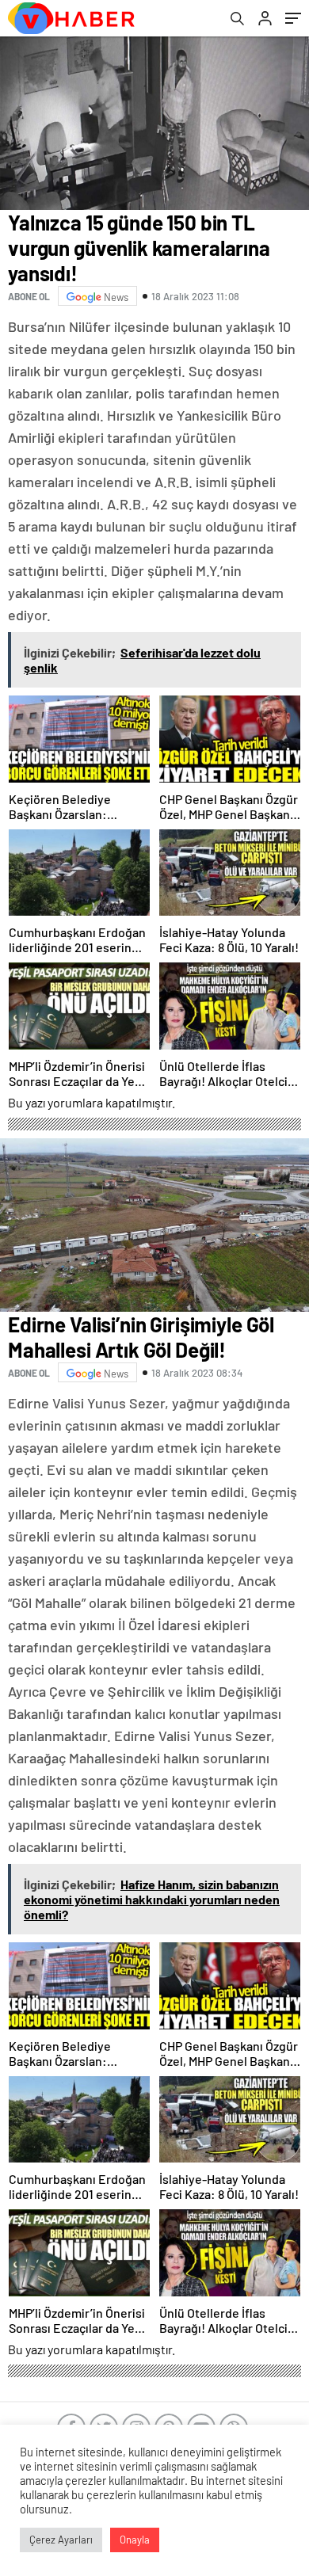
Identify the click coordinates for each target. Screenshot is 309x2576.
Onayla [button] (135, 2540)
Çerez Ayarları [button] (61, 2540)
